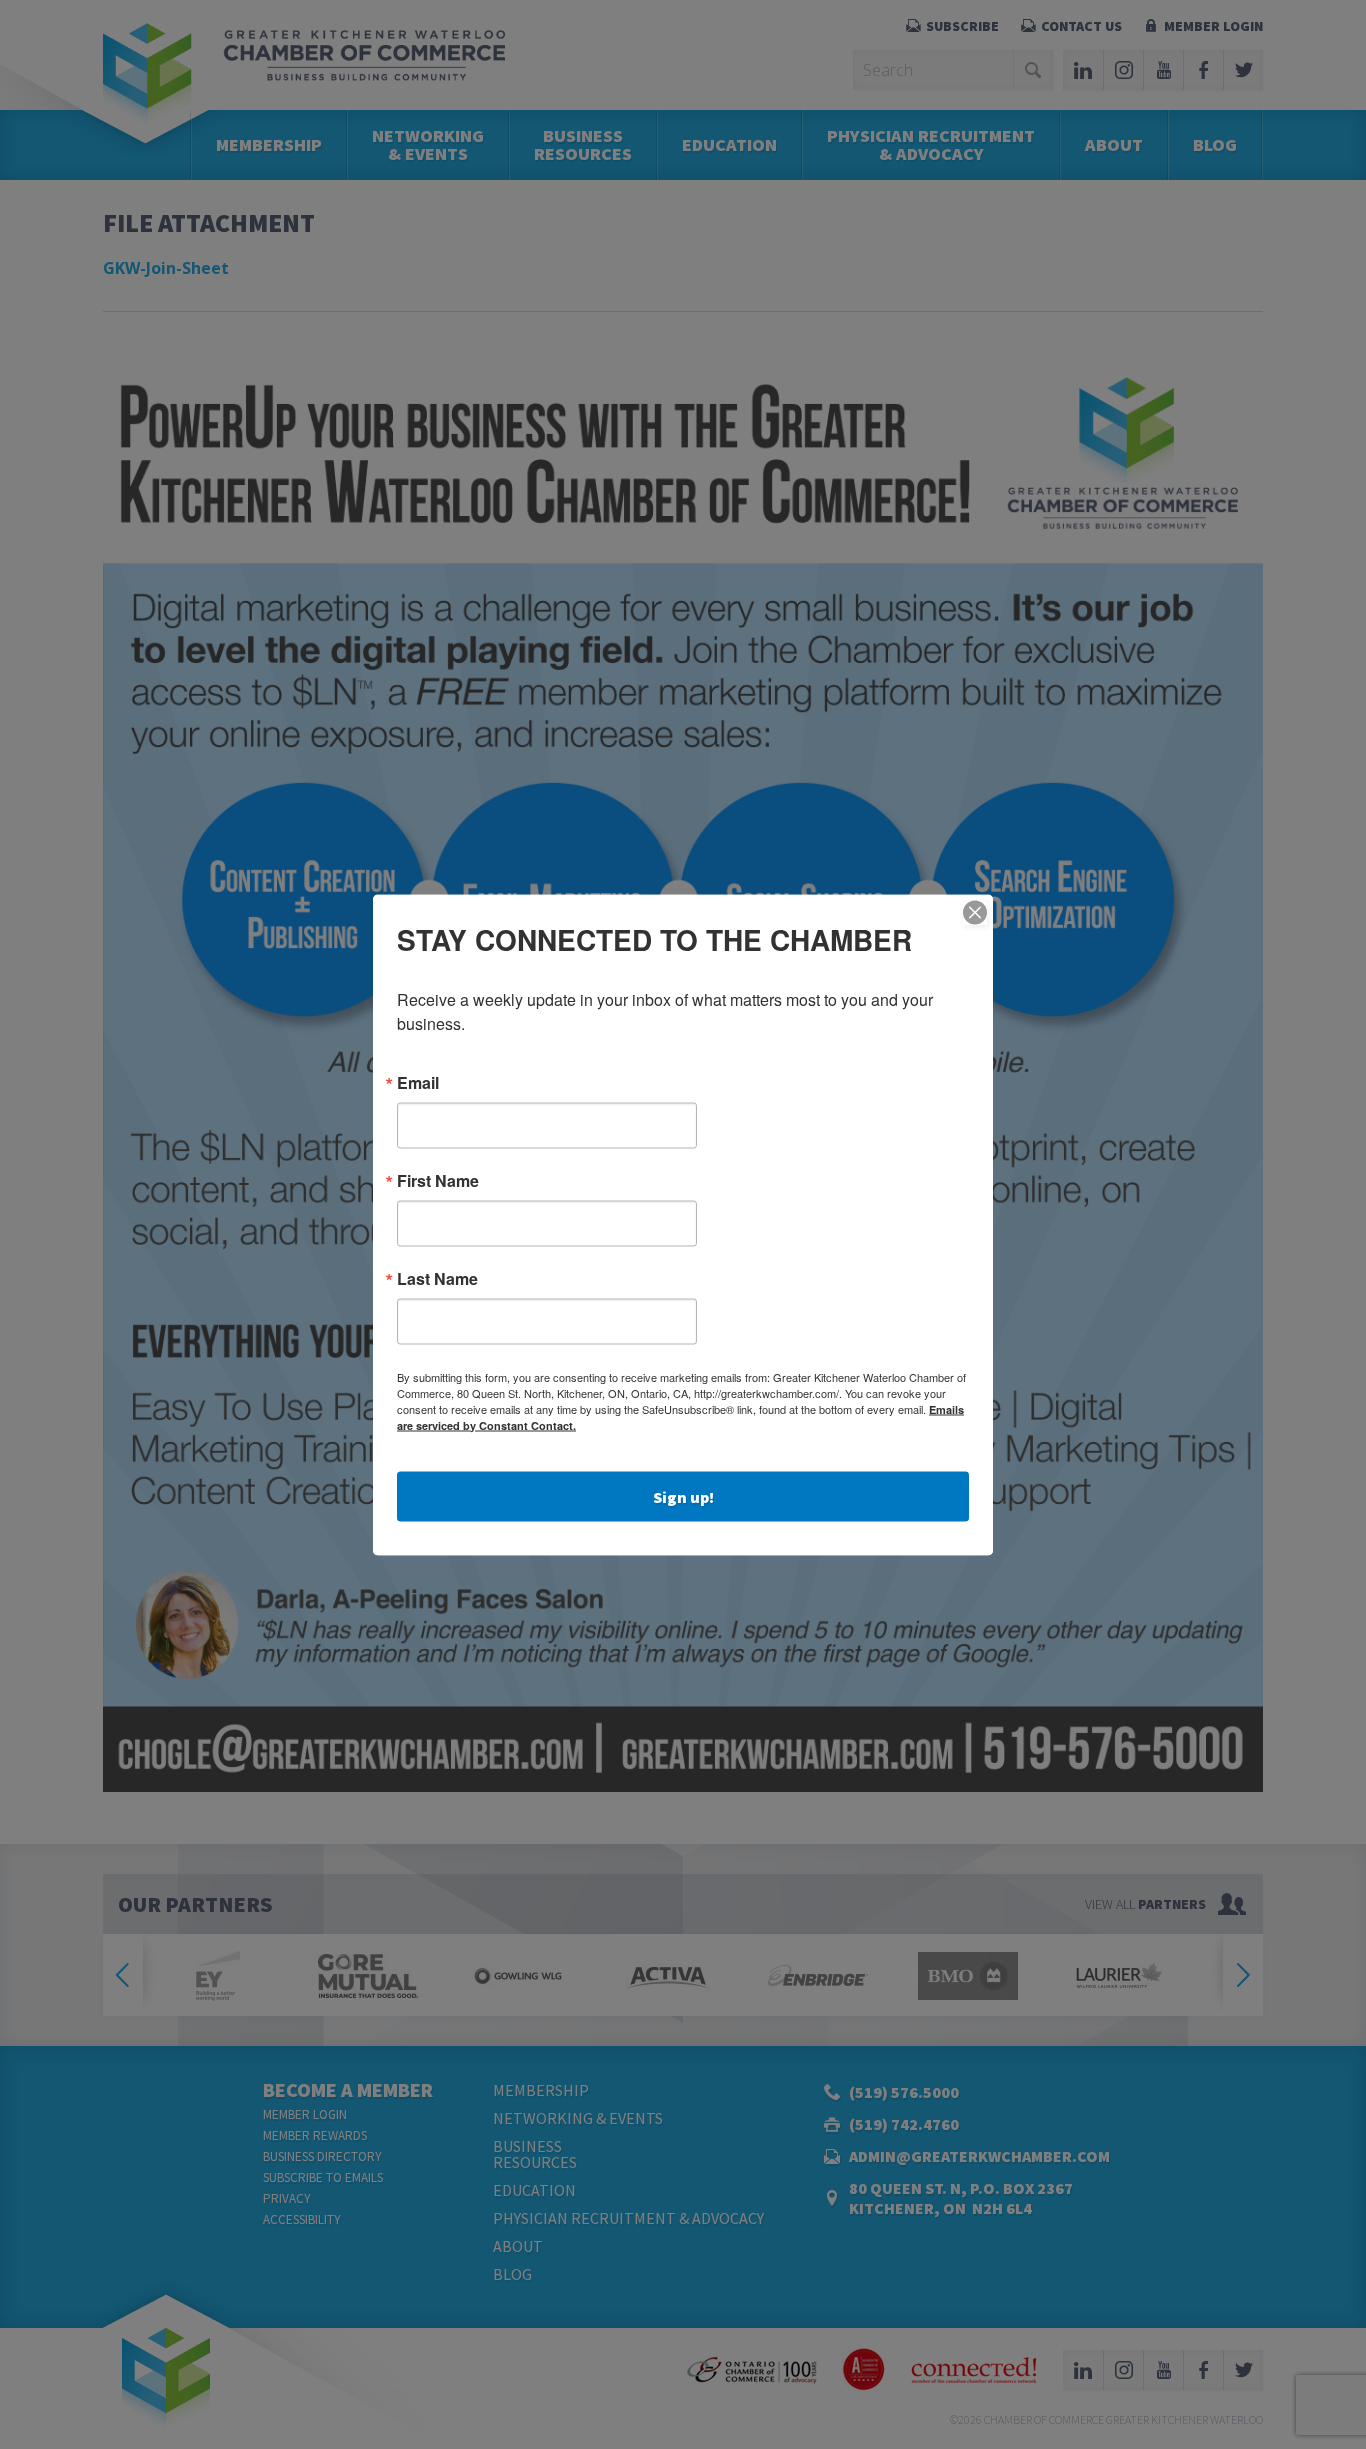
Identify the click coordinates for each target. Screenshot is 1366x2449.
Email (418, 1082)
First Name (438, 1180)
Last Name (437, 1278)
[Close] (975, 912)
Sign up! (683, 1496)
